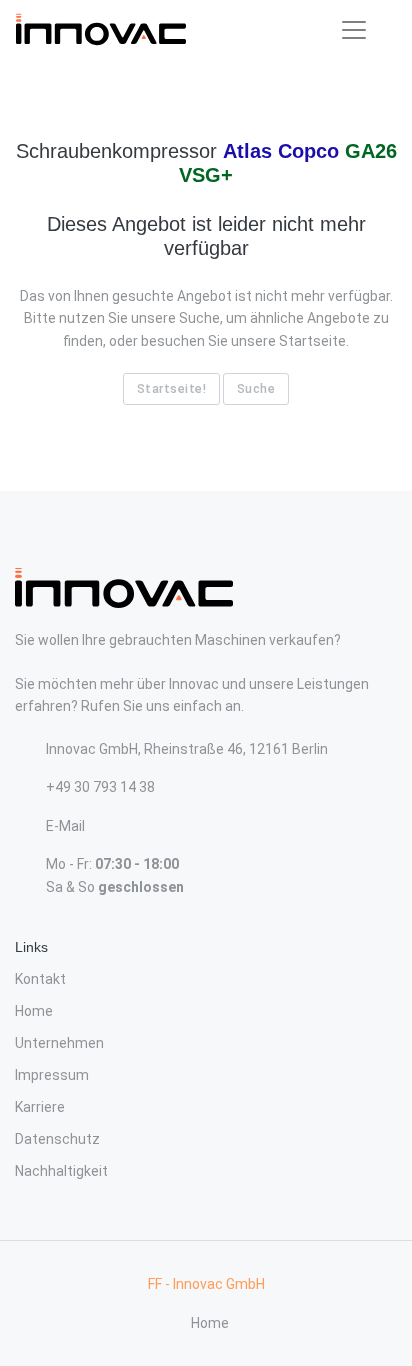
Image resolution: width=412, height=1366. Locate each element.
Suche (256, 388)
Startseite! (172, 388)
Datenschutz (57, 1139)
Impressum (52, 1075)
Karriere (40, 1107)
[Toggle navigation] (354, 30)
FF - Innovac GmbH (206, 1284)
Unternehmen (59, 1043)
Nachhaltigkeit (61, 1171)
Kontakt (40, 979)
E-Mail (65, 826)
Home (34, 1011)
